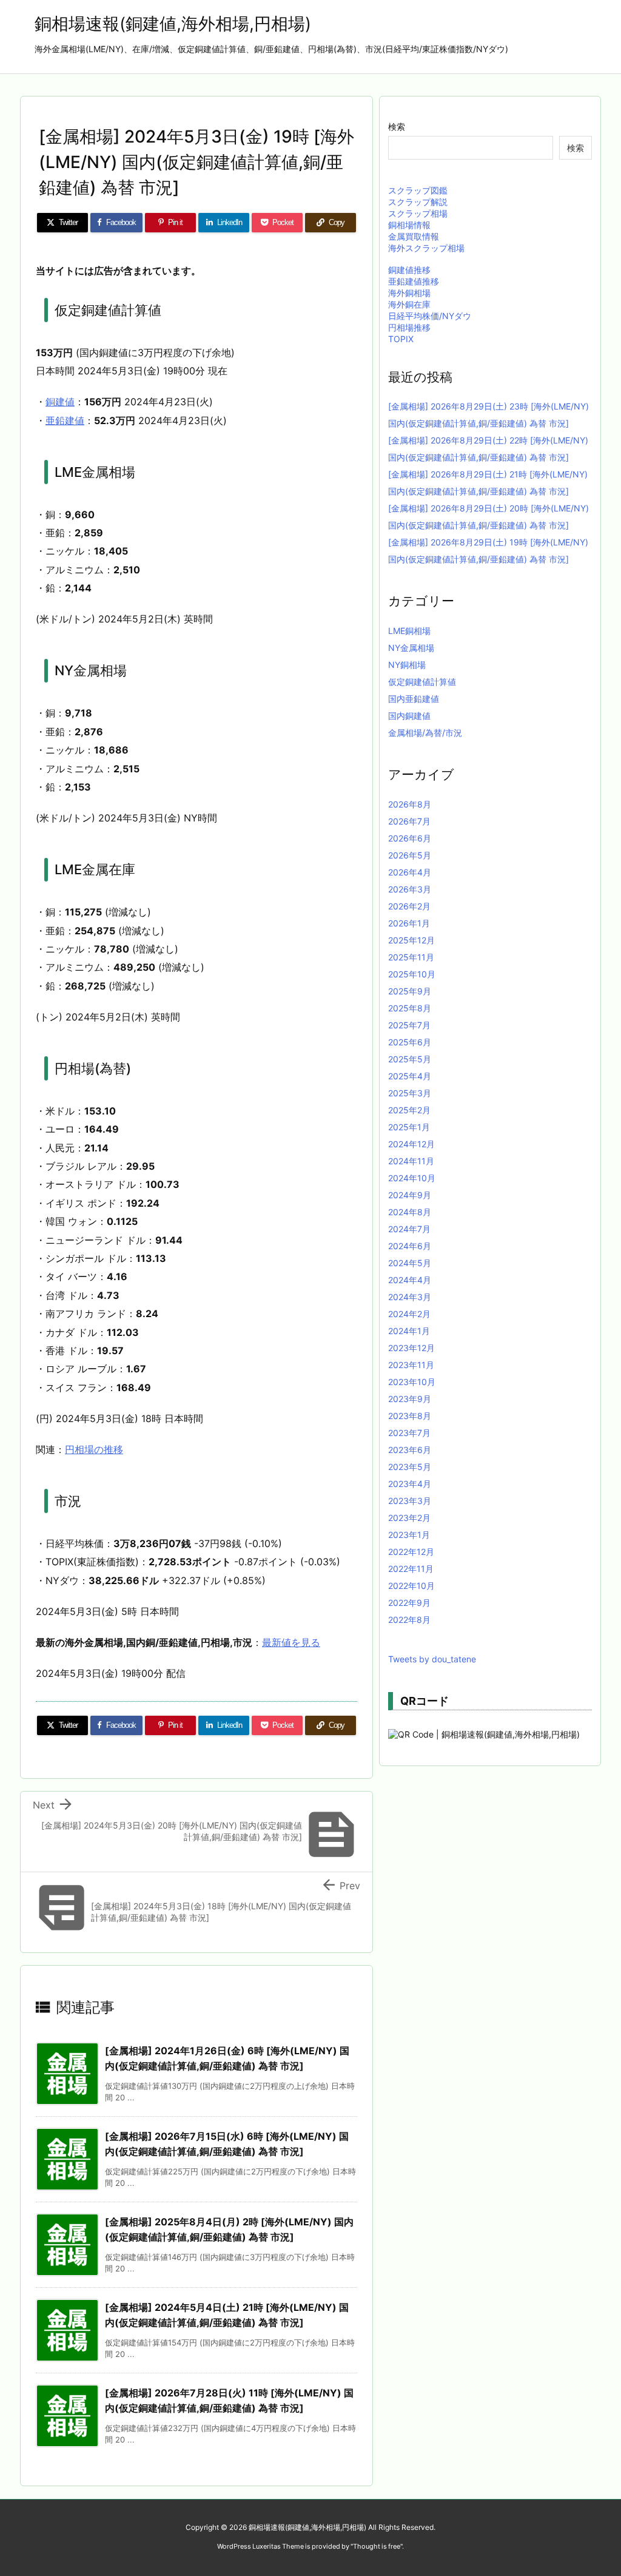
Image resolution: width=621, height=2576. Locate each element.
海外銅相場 (409, 293)
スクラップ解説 (418, 202)
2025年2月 (409, 1110)
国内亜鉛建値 (414, 699)
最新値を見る (291, 1642)
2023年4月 (410, 1484)
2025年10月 (412, 974)
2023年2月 (409, 1518)
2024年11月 (411, 1161)
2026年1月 (409, 923)
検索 (397, 126)
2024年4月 (410, 1280)
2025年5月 (410, 1059)
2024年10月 (412, 1178)
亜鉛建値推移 (414, 281)
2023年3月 (410, 1501)
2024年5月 (410, 1263)
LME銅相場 (409, 631)
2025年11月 (411, 957)
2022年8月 (409, 1620)
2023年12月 (411, 1348)
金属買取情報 (414, 236)
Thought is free (377, 2546)
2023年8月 (410, 1416)
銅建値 (60, 402)
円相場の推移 (94, 1449)
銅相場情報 (409, 225)
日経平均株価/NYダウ (430, 316)
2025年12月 (411, 940)
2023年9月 (410, 1399)
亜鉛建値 (65, 420)
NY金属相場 (411, 648)
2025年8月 (410, 1008)
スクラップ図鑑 (418, 190)
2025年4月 (410, 1076)
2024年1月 (409, 1331)
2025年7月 (409, 1025)
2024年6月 (410, 1246)
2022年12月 (411, 1552)
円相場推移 (409, 327)
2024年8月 (410, 1212)
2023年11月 (411, 1365)
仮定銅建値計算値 (422, 682)
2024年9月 (410, 1195)
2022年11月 (411, 1569)
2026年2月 (409, 906)
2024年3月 (410, 1297)
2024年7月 (409, 1229)
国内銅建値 (409, 716)
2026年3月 (410, 889)
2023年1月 (409, 1535)
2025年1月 (409, 1127)
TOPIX (401, 339)
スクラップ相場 (418, 213)
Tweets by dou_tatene (432, 1659)
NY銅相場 (407, 665)
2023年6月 (410, 1450)
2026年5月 (410, 855)
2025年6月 (410, 1042)
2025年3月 (410, 1093)
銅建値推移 (409, 270)
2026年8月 (410, 804)
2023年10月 (412, 1382)
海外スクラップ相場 (426, 248)
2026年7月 (409, 821)
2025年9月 (410, 991)
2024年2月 (409, 1314)
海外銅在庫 (409, 304)
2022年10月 (411, 1586)
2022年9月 (409, 1603)
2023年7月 (409, 1433)
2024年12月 (411, 1144)
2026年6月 (410, 838)
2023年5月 (410, 1467)
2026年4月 (410, 872)
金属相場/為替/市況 (425, 733)
